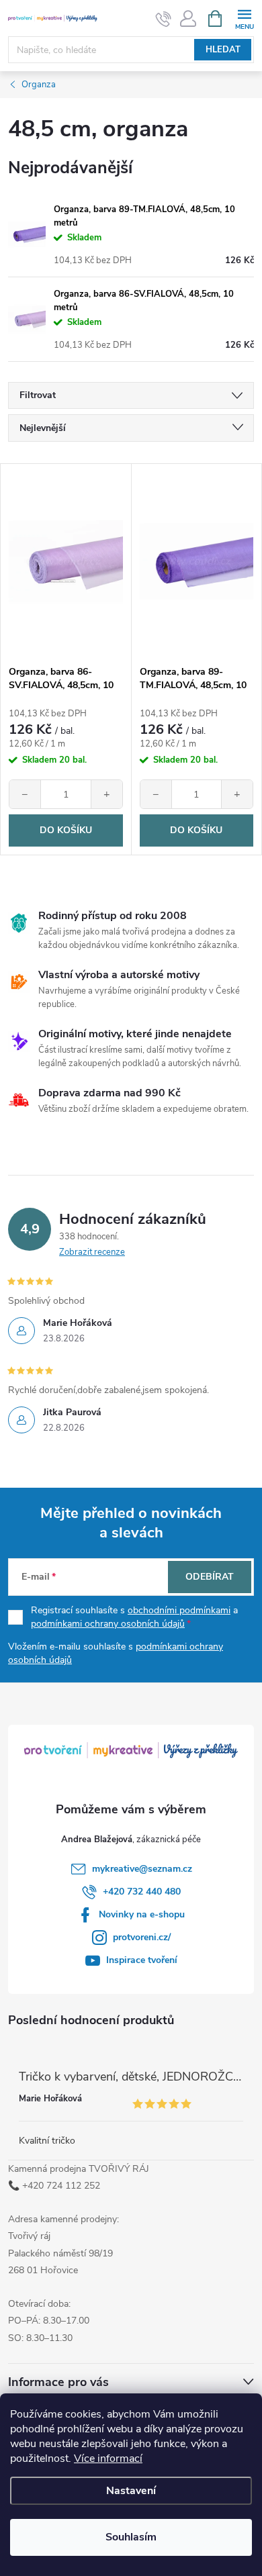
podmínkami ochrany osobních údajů (108, 1624)
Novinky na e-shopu (142, 1914)
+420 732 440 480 (142, 1892)
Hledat (223, 50)
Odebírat (210, 1577)
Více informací (108, 2459)
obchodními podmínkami (179, 1610)
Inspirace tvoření (142, 1960)
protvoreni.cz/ (142, 1937)
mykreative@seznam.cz (142, 1869)
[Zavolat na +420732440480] (164, 19)
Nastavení (131, 2491)
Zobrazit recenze (92, 1252)
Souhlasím (131, 2537)
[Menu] (244, 18)
